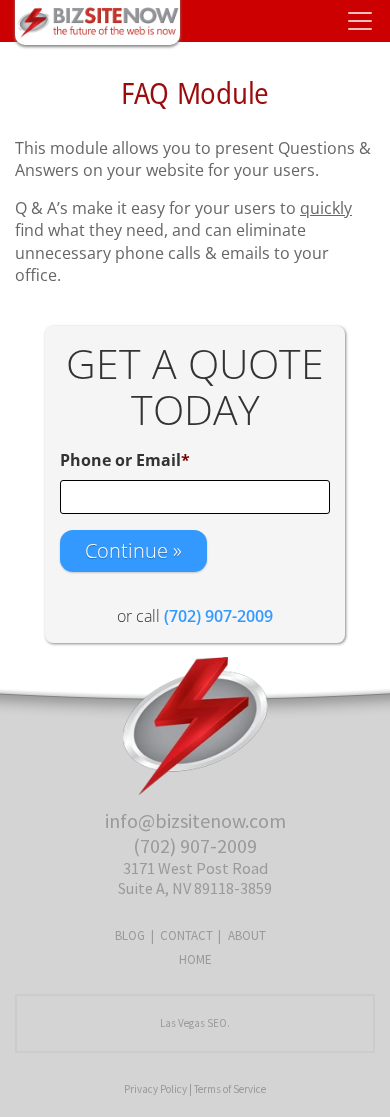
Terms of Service (230, 1089)
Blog (130, 935)
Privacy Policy (155, 1089)
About (247, 935)
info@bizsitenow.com (195, 820)
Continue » (133, 550)
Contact (186, 935)
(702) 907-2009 (195, 845)
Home (195, 959)
